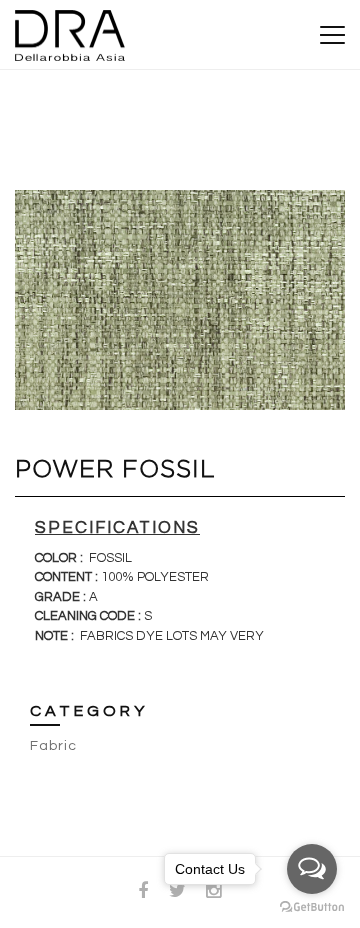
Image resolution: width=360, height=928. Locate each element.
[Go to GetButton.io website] (312, 907)
